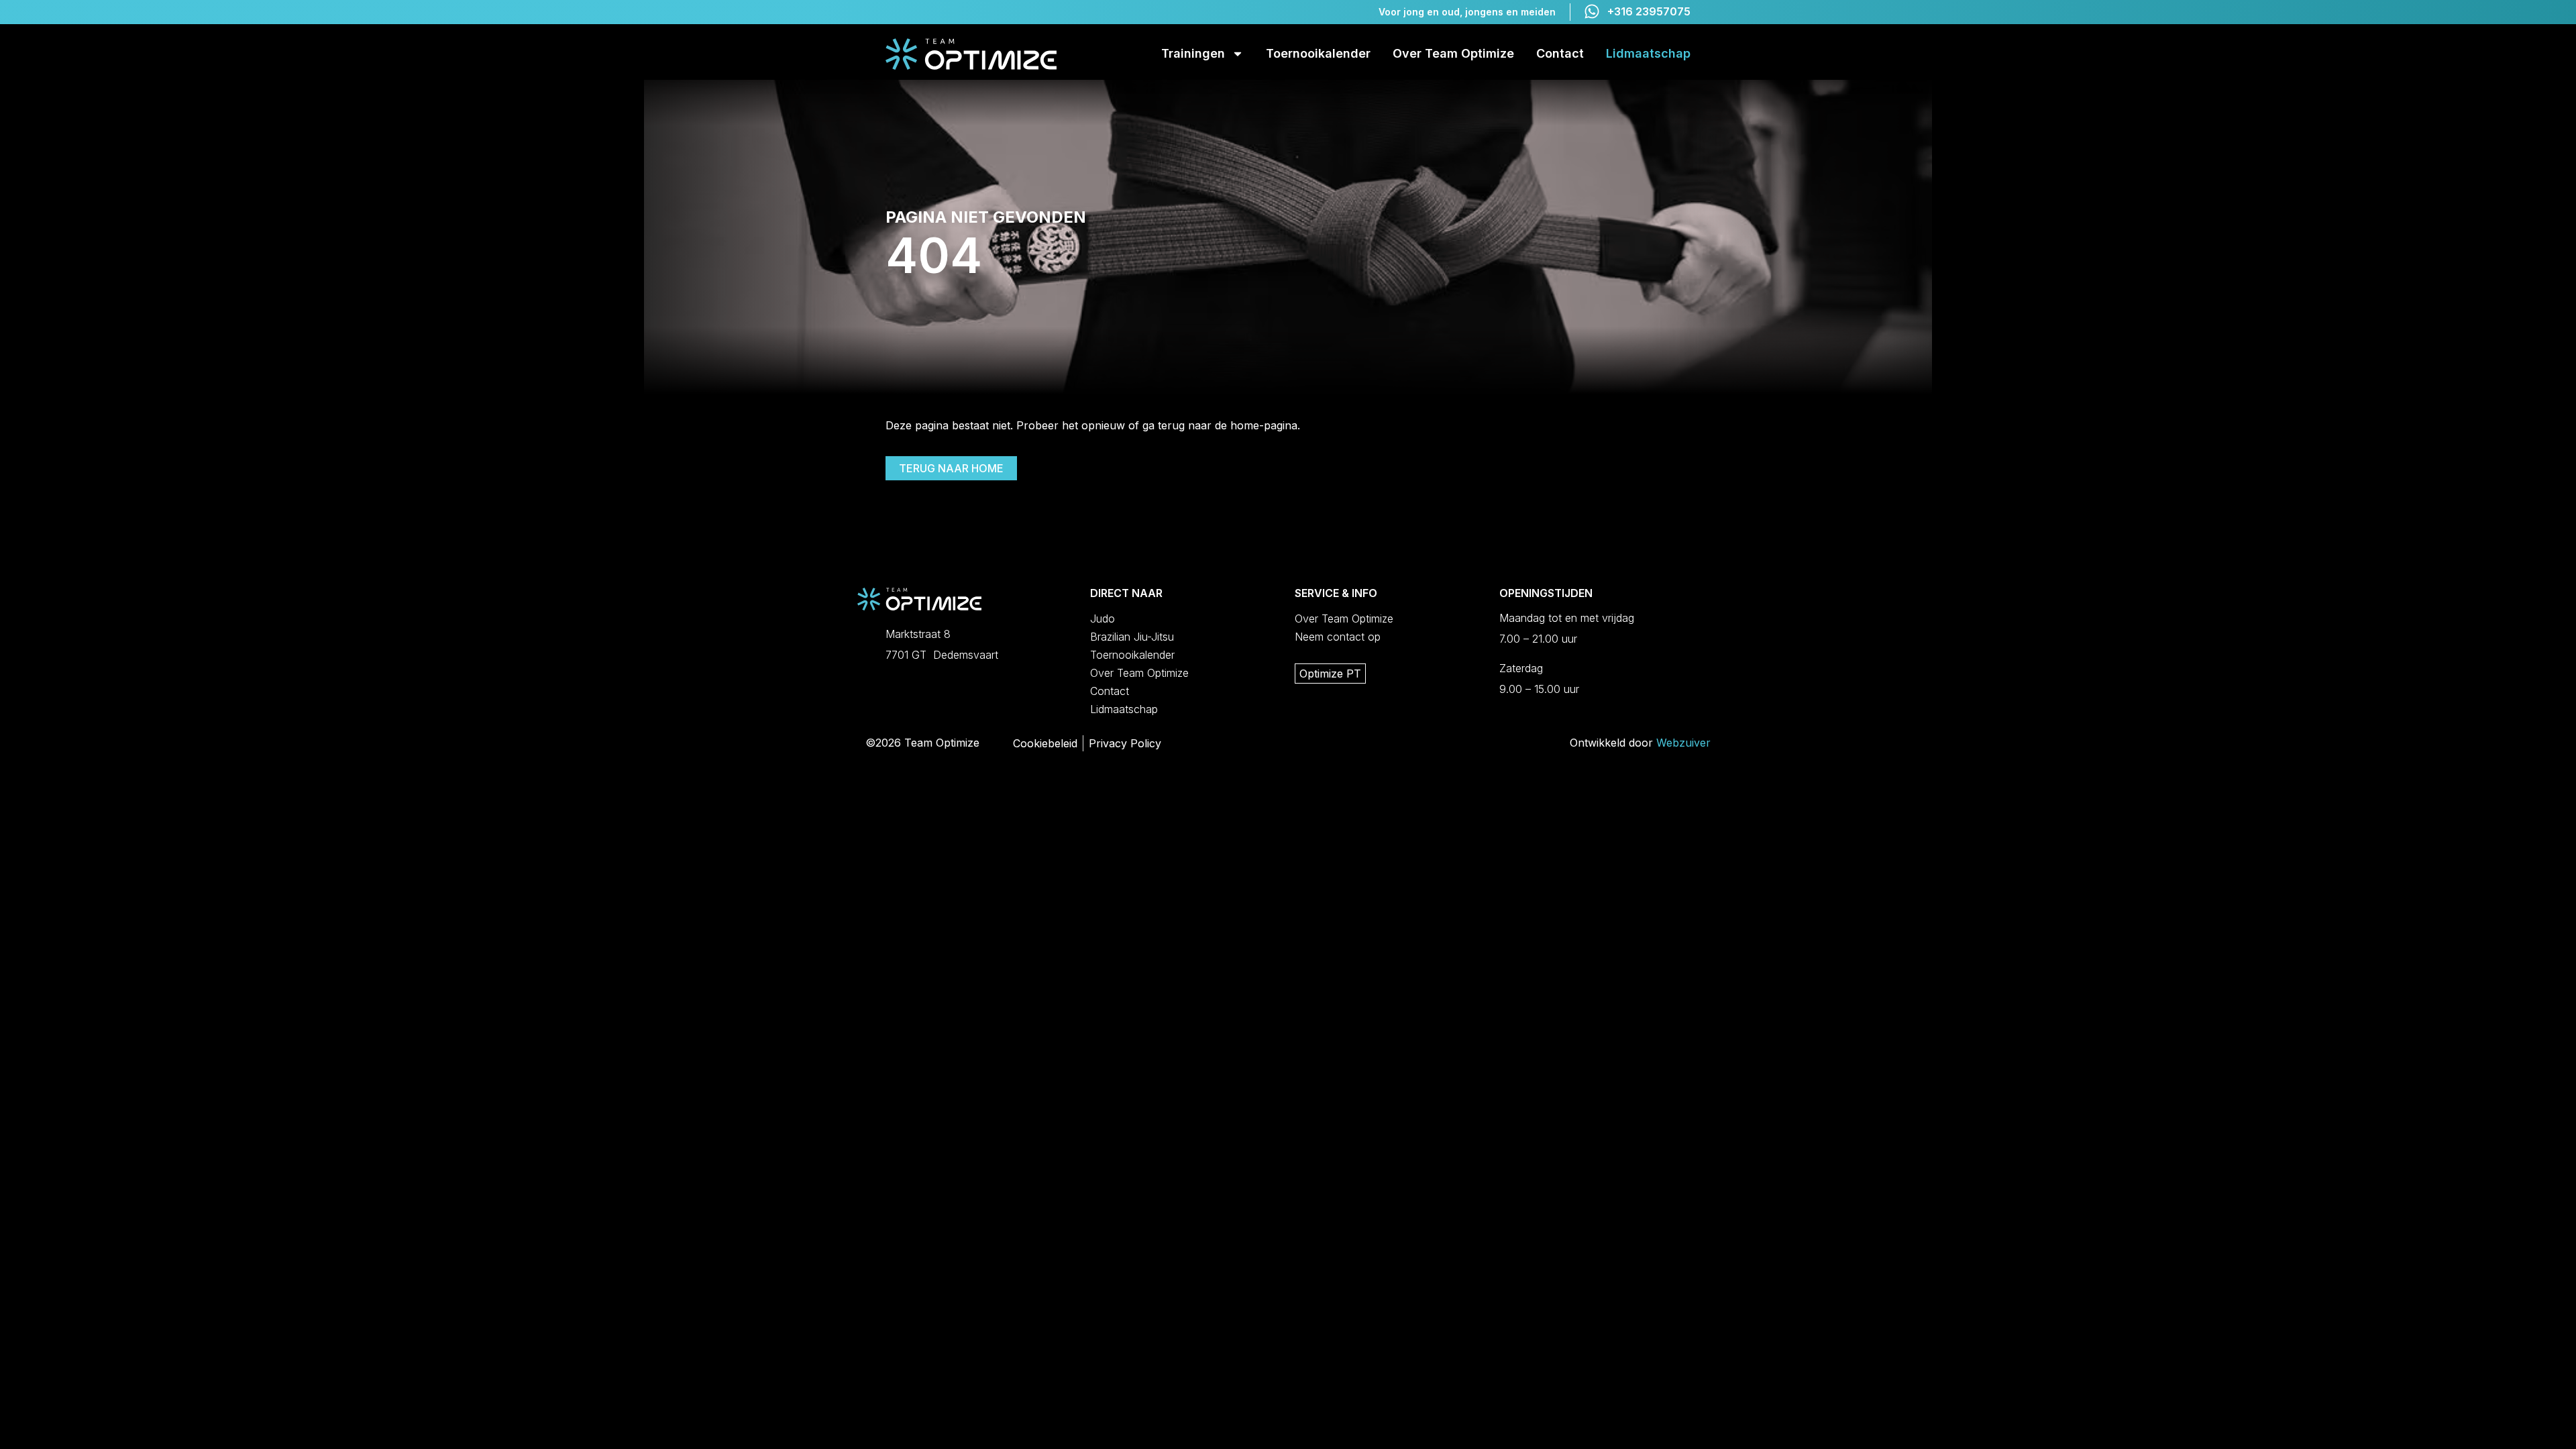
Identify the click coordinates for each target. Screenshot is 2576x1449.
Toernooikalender (1318, 53)
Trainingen (1193, 53)
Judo (1103, 619)
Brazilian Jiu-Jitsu (1132, 637)
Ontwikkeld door (1640, 743)
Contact (1560, 53)
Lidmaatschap (1648, 53)
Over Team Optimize (1453, 53)
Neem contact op (1338, 637)
